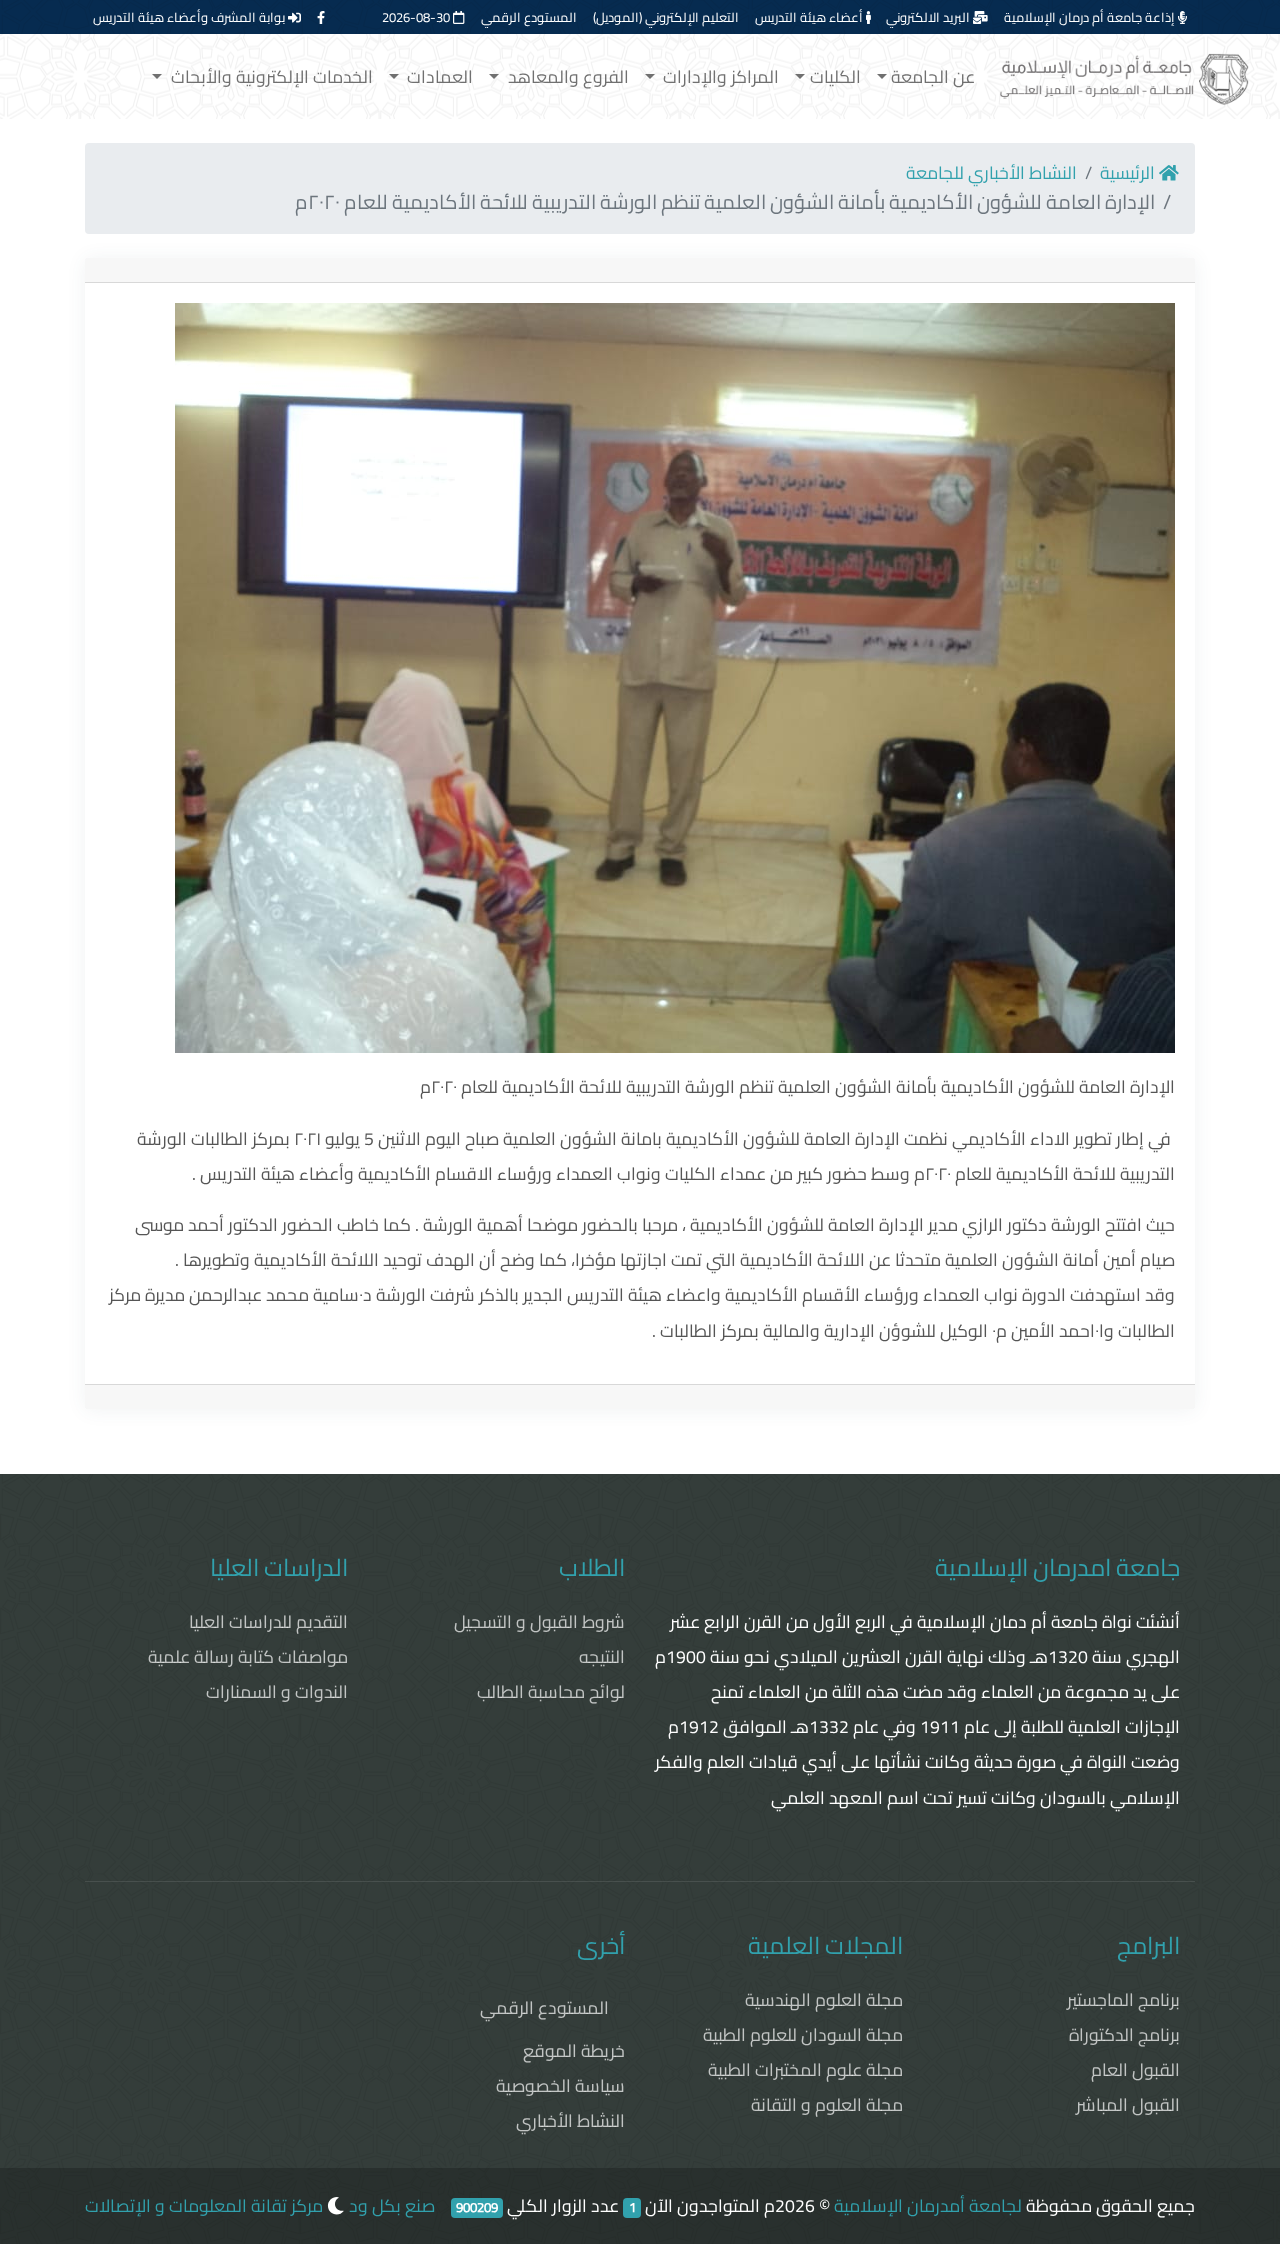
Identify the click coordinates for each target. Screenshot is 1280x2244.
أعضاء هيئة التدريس (810, 17)
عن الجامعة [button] (933, 76)
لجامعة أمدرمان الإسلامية (928, 2205)
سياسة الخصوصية (560, 2085)
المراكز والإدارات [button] (719, 76)
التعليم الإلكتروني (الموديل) (666, 17)
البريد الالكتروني (929, 17)
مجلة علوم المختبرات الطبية (805, 2069)
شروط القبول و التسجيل (539, 1621)
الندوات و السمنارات (277, 1691)
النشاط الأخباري (570, 2120)
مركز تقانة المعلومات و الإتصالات (204, 2205)
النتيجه (602, 1656)
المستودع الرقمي (529, 17)
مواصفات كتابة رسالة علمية (248, 1656)
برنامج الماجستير (1123, 1999)
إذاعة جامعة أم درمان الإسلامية (1091, 17)
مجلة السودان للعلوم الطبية (803, 2034)
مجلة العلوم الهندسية (824, 1999)
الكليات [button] (835, 76)
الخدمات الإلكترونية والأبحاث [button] (270, 76)
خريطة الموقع (574, 2050)
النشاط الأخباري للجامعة (991, 172)
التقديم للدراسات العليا (268, 1621)
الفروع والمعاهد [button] (566, 76)
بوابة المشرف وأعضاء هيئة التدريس (190, 17)
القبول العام (1135, 2069)
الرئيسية (1129, 172)
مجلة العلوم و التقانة (827, 2104)
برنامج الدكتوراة (1124, 2034)
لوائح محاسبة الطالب (551, 1691)
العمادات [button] (438, 76)
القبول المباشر (1128, 2104)
